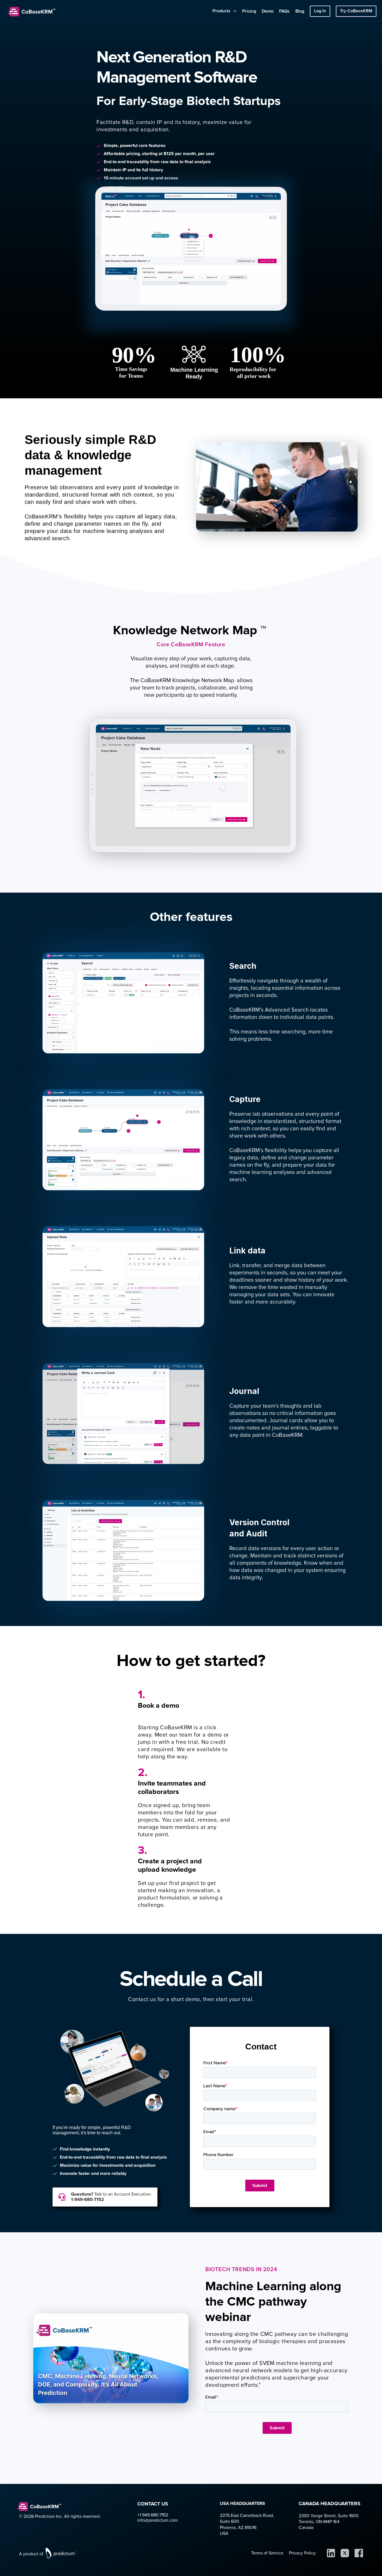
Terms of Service (267, 2553)
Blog (300, 11)
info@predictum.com (158, 2520)
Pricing (249, 11)
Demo (268, 11)
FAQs (284, 11)
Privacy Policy (302, 2553)
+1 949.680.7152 (154, 2515)
